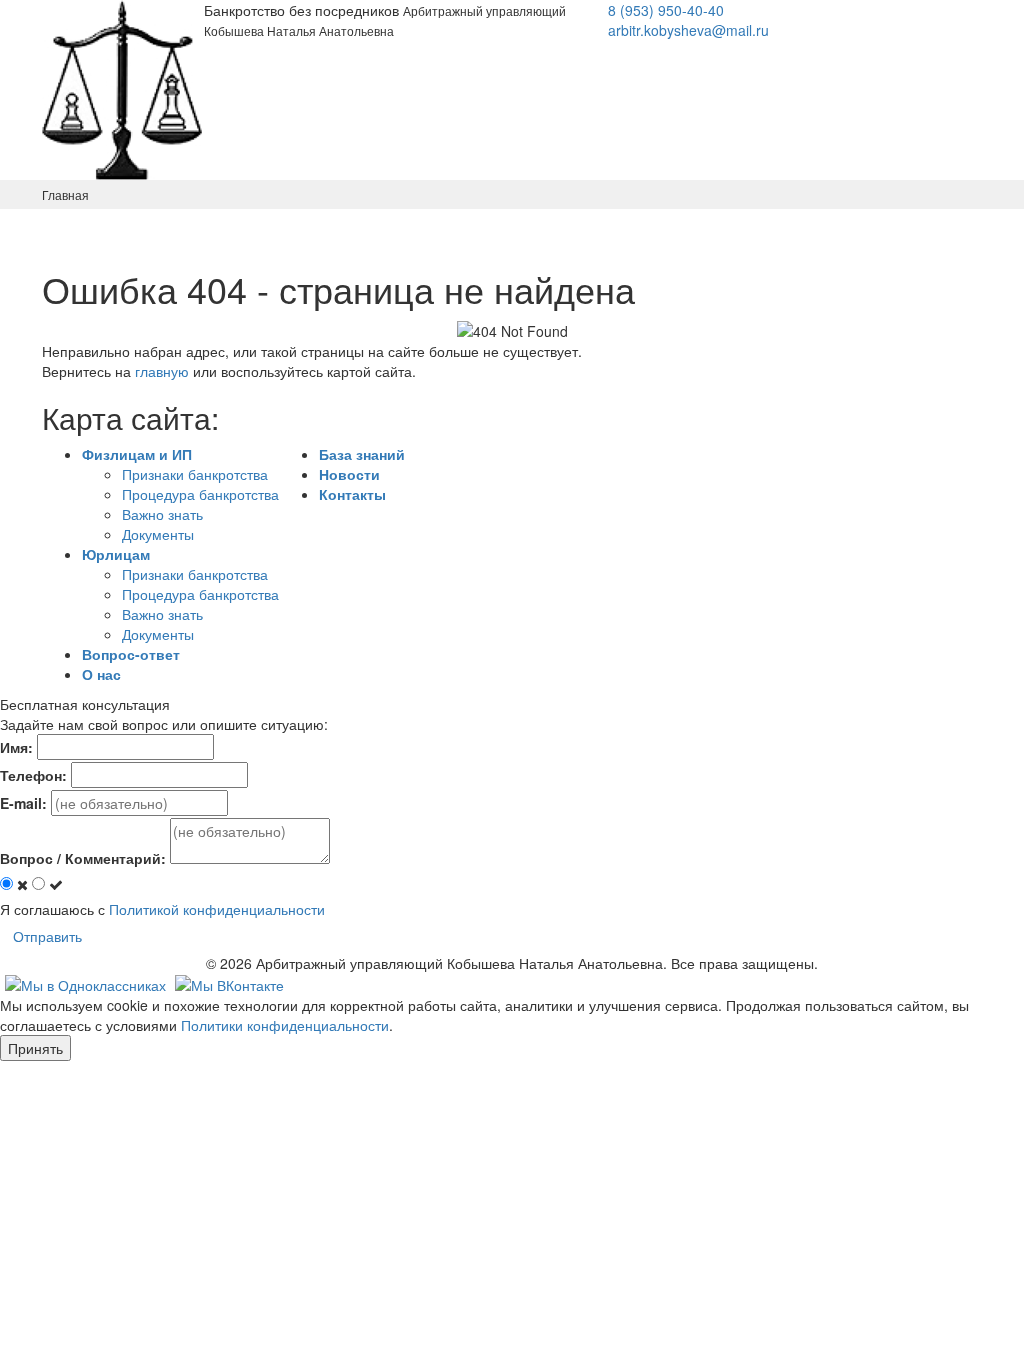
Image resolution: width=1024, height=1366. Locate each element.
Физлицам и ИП (137, 454)
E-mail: (23, 803)
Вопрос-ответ (131, 654)
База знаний (362, 454)
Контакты (352, 494)
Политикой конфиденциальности (217, 909)
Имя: (16, 747)
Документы (158, 534)
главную (162, 371)
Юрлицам (116, 554)
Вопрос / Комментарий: (83, 858)
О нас (101, 674)
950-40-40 (666, 10)
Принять (35, 1048)
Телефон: (33, 775)
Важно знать (162, 514)
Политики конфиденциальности (285, 1025)
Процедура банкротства (200, 494)
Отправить (47, 936)
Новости (349, 474)
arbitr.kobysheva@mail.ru (688, 30)
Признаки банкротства (195, 474)
